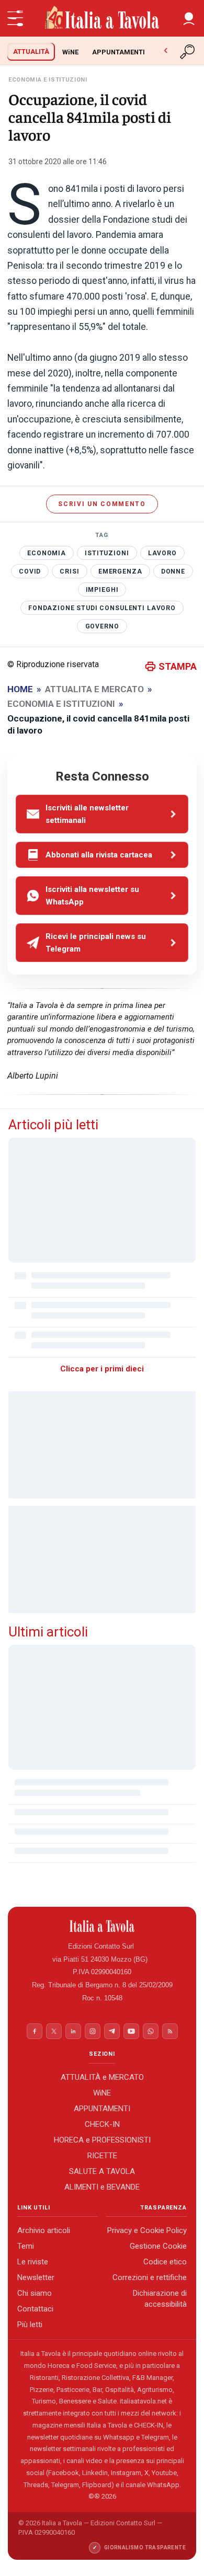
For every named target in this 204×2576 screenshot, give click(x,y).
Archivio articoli (44, 2230)
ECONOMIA (47, 553)
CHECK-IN (102, 2124)
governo (102, 626)
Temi (26, 2246)
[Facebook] (35, 2031)
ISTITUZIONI (107, 553)
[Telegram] (112, 2031)
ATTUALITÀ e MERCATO (102, 2077)
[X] (54, 2031)
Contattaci (35, 2309)
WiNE (70, 52)
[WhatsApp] (151, 2031)
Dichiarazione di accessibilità (160, 2299)
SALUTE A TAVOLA (102, 2171)
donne (173, 571)
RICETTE (102, 2155)
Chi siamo (35, 2293)
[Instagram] (93, 2031)
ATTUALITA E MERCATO (94, 689)
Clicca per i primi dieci (102, 1369)
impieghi (102, 590)
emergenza (120, 571)
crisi (69, 571)
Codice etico (165, 2262)
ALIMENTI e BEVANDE (102, 2186)
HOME (20, 689)
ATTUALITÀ (31, 51)
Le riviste (33, 2262)
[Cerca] (188, 52)
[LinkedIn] (73, 2031)
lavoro (162, 553)
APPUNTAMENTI (118, 52)
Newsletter (36, 2277)
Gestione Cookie (158, 2246)
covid (30, 571)
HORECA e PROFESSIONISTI (102, 2139)
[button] (189, 18)
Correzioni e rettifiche (150, 2277)
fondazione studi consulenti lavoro (102, 608)
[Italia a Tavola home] (102, 1926)
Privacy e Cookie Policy (147, 2230)
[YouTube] (131, 2031)
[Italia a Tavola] (102, 18)
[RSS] (170, 2031)
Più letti (30, 2325)
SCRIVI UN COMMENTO (102, 504)
